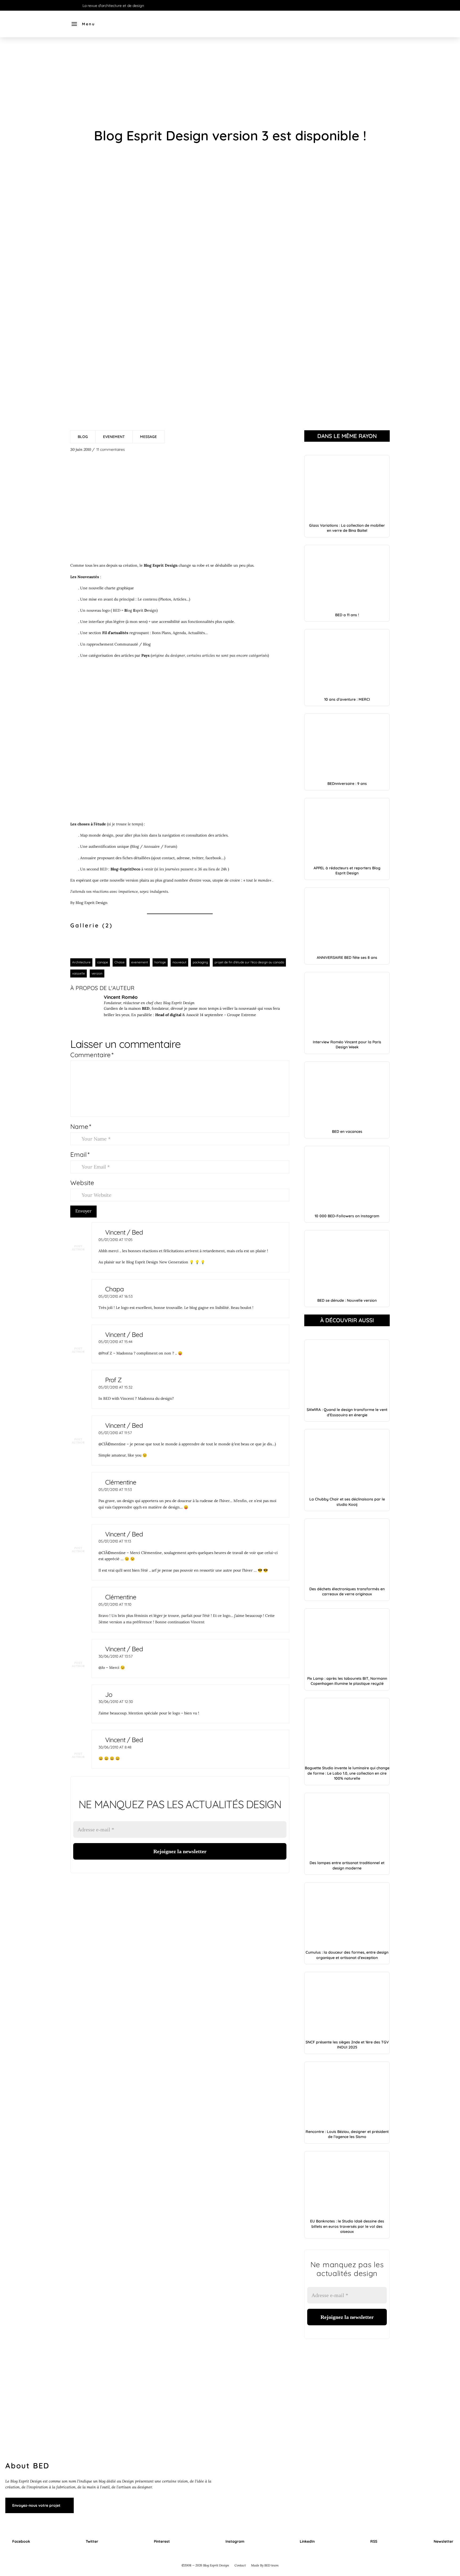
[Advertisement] (230, 83)
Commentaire (92, 1055)
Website (82, 1183)
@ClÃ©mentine (112, 1444)
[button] (83, 24)
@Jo (102, 1668)
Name (81, 1126)
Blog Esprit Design (92, 903)
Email (80, 1154)
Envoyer (83, 1211)
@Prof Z (105, 1353)
